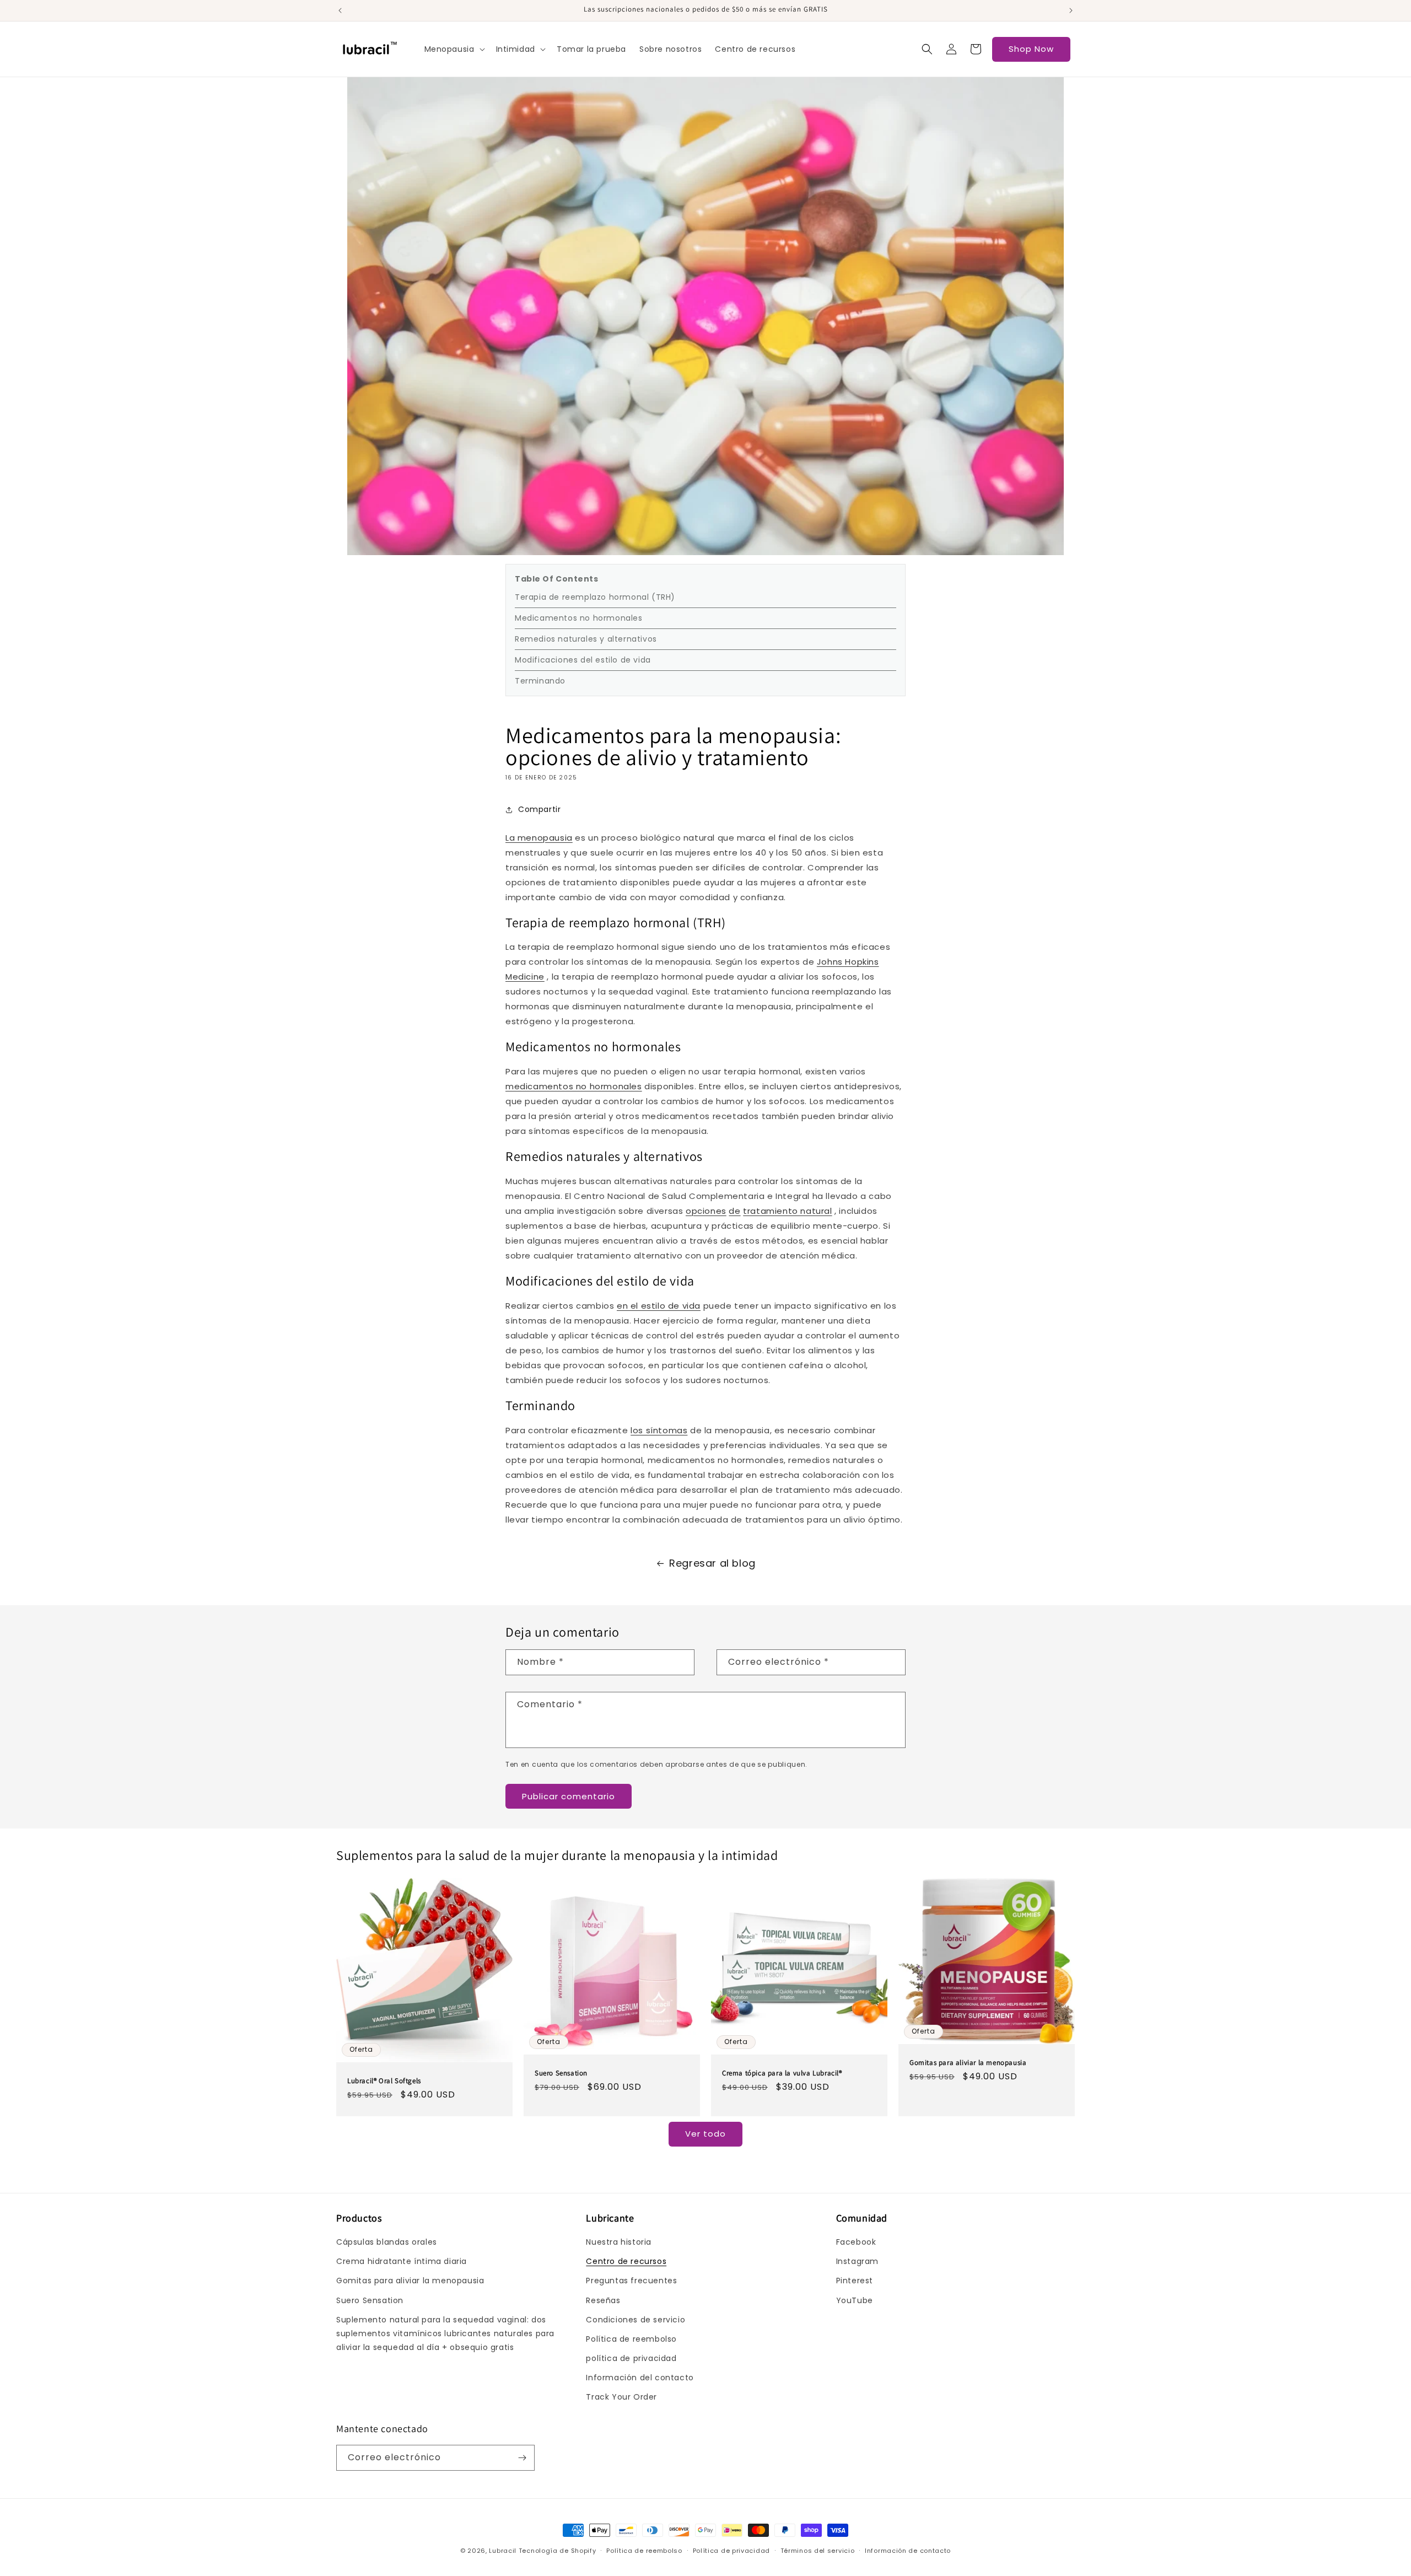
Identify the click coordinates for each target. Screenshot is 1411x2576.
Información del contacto (640, 2378)
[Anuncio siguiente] (1071, 10)
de (734, 1211)
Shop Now (1031, 49)
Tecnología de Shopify (558, 2551)
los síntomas (659, 1430)
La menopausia (539, 838)
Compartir (539, 809)
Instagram (857, 2261)
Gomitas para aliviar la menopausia (968, 2063)
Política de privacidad (731, 2551)
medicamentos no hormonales (574, 1086)
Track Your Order (621, 2397)
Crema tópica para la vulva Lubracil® (782, 2073)
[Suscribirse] (522, 2458)
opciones (706, 1211)
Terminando (540, 681)
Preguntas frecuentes (631, 2281)
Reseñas (603, 2300)
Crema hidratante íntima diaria (402, 2261)
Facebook (856, 2242)
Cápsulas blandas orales (387, 2242)
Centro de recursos (626, 2261)
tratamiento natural (787, 1211)
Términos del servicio (818, 2551)
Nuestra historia (619, 2242)
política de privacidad (631, 2358)
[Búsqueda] (927, 49)
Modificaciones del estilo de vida (583, 660)
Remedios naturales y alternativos (586, 639)
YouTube (855, 2300)
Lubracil (503, 2551)
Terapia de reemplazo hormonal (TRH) (595, 597)
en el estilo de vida (659, 1306)
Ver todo (705, 2134)
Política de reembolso (631, 2339)
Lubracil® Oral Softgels (384, 2081)
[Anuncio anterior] (340, 10)
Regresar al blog (712, 1563)
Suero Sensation (561, 2073)
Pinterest (855, 2281)
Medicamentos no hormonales (579, 618)
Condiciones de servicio (636, 2320)
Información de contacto (908, 2551)
